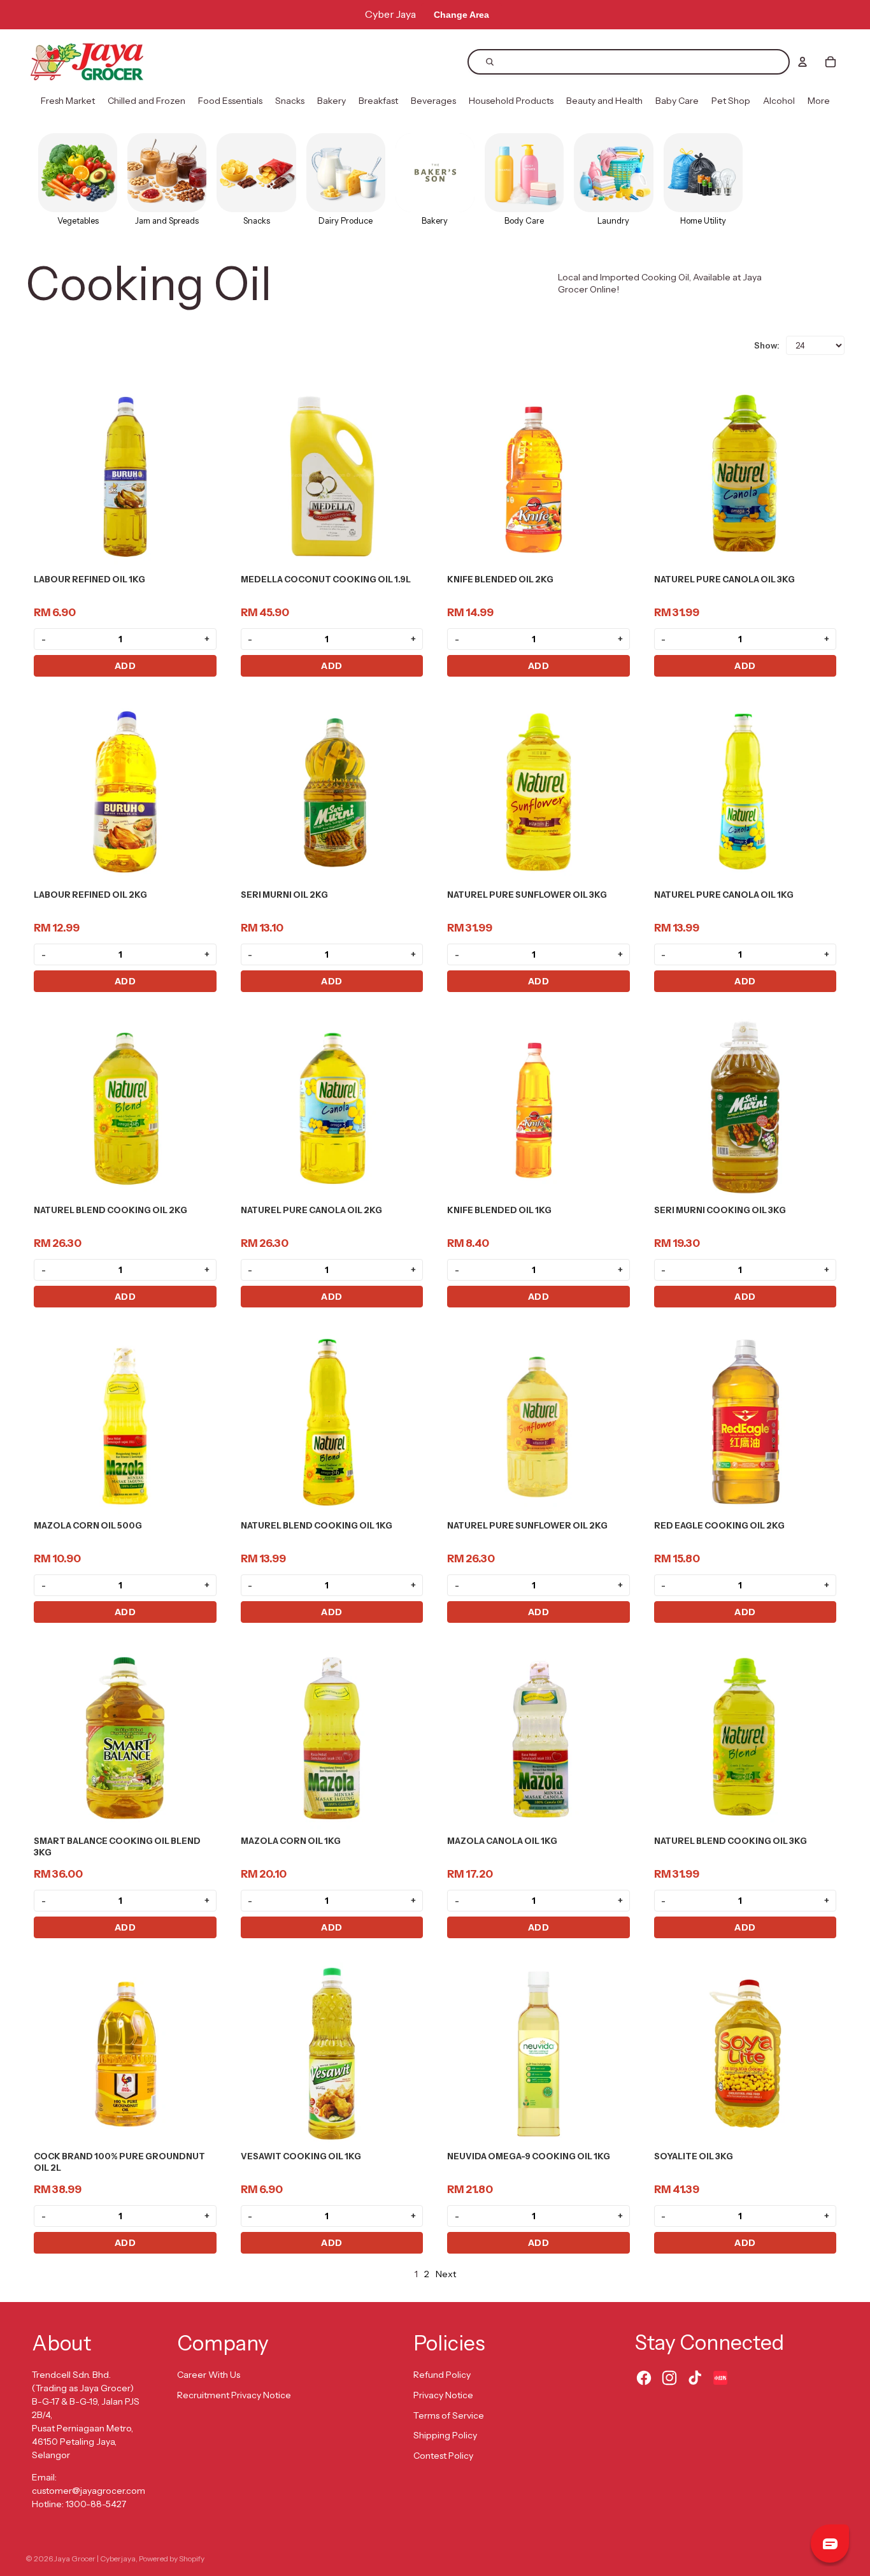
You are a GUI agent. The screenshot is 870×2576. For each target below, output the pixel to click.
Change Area (461, 15)
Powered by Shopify (172, 2558)
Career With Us (209, 2375)
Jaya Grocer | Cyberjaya (95, 2558)
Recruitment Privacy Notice (234, 2395)
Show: (767, 345)
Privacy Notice (443, 2395)
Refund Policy (442, 2375)
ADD (125, 666)
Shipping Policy (445, 2435)
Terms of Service (449, 2415)
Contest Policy (443, 2456)
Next (446, 2274)
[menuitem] (68, 101)
